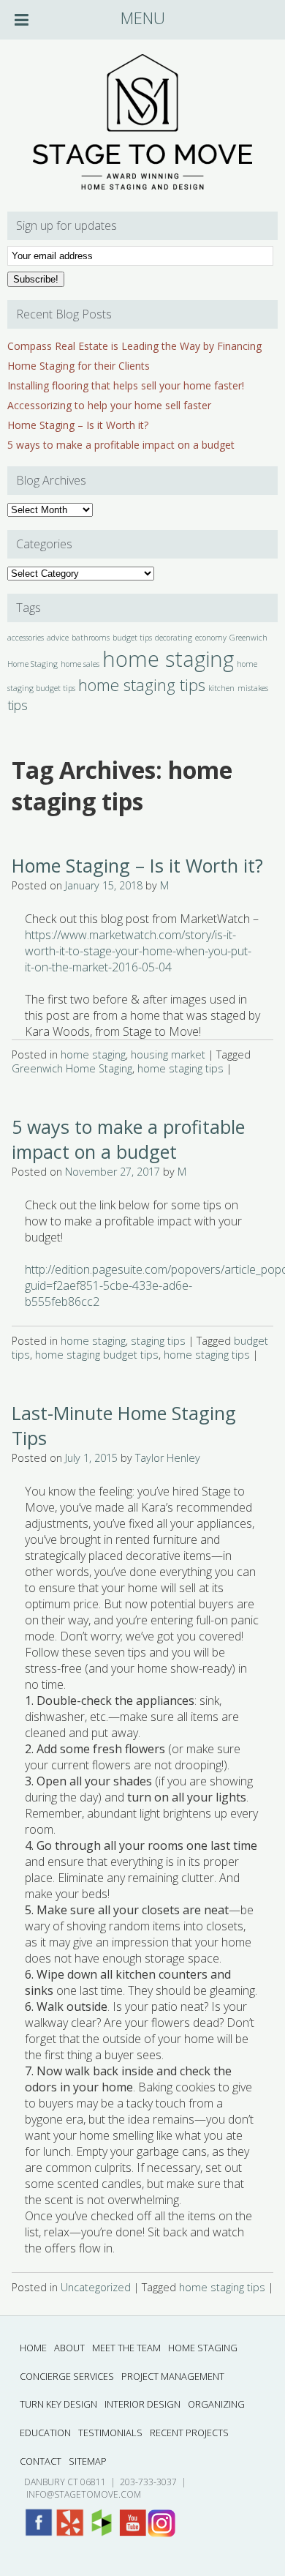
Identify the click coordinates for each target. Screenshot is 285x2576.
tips (18, 705)
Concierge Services (67, 2376)
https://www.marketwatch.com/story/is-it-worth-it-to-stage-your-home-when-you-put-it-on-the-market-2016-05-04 (138, 951)
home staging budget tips (97, 1355)
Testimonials (110, 2433)
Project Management (173, 2376)
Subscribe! (36, 279)
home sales (80, 664)
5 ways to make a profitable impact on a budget (121, 445)
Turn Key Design (58, 2404)
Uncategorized (96, 2287)
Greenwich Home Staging (72, 1068)
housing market (168, 1054)
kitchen (221, 688)
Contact (41, 2461)
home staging (168, 659)
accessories (26, 638)
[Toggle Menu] (22, 20)
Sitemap (88, 2461)
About (69, 2348)
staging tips (158, 1341)
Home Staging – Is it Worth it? (78, 425)
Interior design (142, 2404)
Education (45, 2433)
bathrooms (91, 638)
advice (58, 638)
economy (211, 638)
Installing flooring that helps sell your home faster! (126, 385)
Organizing (216, 2404)
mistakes (253, 688)
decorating (174, 638)
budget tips (132, 638)
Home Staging (203, 2348)
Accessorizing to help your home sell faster (109, 405)
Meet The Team (126, 2348)
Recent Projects (189, 2433)
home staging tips (142, 685)
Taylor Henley (168, 1458)
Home (33, 2348)
